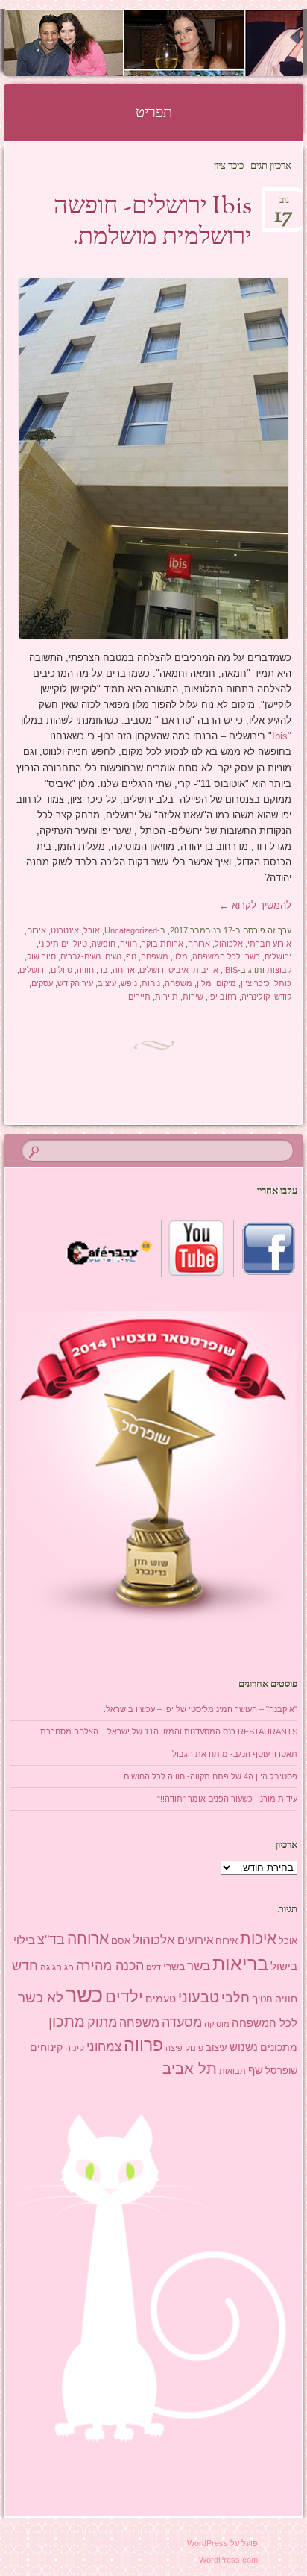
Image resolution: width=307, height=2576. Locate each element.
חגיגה (51, 1967)
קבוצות (279, 970)
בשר (199, 1966)
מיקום (226, 983)
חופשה (104, 944)
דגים (153, 1967)
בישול (284, 1967)
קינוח (75, 2048)
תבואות (232, 2071)
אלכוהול (229, 944)
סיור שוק (41, 956)
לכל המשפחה (216, 956)
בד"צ (51, 1940)
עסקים (42, 983)
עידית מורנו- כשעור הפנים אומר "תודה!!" (227, 1799)
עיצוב (107, 983)
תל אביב (190, 2069)
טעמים (161, 1999)
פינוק (194, 2047)
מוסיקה (217, 2024)
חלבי (235, 1998)
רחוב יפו (222, 997)
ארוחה (199, 944)
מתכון (67, 2022)
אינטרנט (65, 930)
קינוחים (46, 2047)
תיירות (167, 997)
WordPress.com (228, 2560)
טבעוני (199, 1997)
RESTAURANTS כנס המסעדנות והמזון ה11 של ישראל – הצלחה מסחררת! (168, 1732)
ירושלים (278, 956)
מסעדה (182, 2022)
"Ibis (282, 736)
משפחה (155, 956)
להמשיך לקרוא (255, 905)
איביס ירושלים (164, 970)
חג (69, 1967)
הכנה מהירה (110, 1965)
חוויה (129, 944)
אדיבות (206, 970)
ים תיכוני (54, 944)
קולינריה (256, 997)
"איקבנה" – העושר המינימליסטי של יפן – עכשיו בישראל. (200, 1709)
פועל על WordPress (222, 2543)
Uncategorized (131, 930)
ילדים (124, 1997)
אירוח (37, 930)
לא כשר (41, 1997)
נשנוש (244, 2047)
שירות (193, 997)
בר (103, 970)
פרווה (143, 2045)
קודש (283, 997)
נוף (131, 956)
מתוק (102, 2022)
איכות (258, 1939)
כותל (283, 983)
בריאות (240, 1964)
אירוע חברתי (269, 944)
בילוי (24, 1940)
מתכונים (279, 2047)
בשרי (174, 1967)
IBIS (230, 970)
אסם (121, 1941)
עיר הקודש (75, 983)
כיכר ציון (255, 983)
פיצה (174, 2048)
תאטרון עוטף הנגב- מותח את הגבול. (234, 1754)
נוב (284, 205)
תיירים (139, 997)
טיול (80, 944)
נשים (113, 956)
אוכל (92, 930)
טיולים (61, 970)
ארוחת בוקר (162, 944)
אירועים (195, 1940)
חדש (25, 1966)
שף (256, 2070)
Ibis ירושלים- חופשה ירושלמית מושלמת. (153, 223)
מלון (180, 956)
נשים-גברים (80, 956)
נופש (129, 983)
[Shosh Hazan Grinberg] (180, 43)
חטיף (262, 1999)
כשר (253, 956)
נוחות (151, 983)
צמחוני (104, 2047)
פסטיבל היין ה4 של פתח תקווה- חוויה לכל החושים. (209, 1776)
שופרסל (281, 2071)
